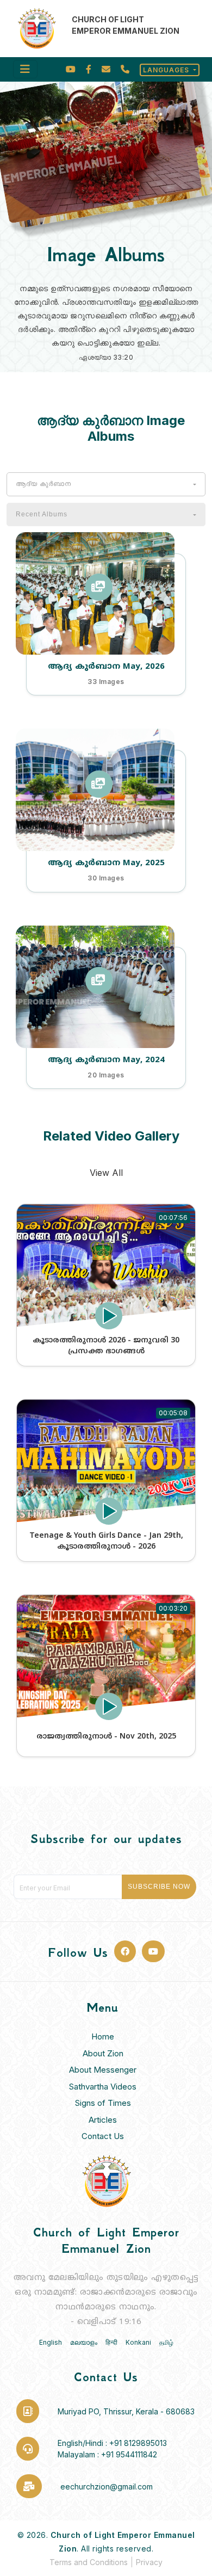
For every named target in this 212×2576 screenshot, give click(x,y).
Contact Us (103, 2136)
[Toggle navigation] (25, 69)
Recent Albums (42, 514)
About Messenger (103, 2070)
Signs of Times (103, 2103)
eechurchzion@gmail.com (107, 2486)
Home (103, 2036)
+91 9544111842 (129, 2454)
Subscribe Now (159, 1887)
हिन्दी (111, 2342)
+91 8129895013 (138, 2443)
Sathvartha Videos (103, 2087)
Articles (103, 2120)
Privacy (149, 2562)
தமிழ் (166, 2342)
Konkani (138, 2342)
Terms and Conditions (89, 2562)
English (51, 2342)
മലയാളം (84, 2342)
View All (106, 1173)
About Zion (103, 2053)
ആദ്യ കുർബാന (43, 484)
